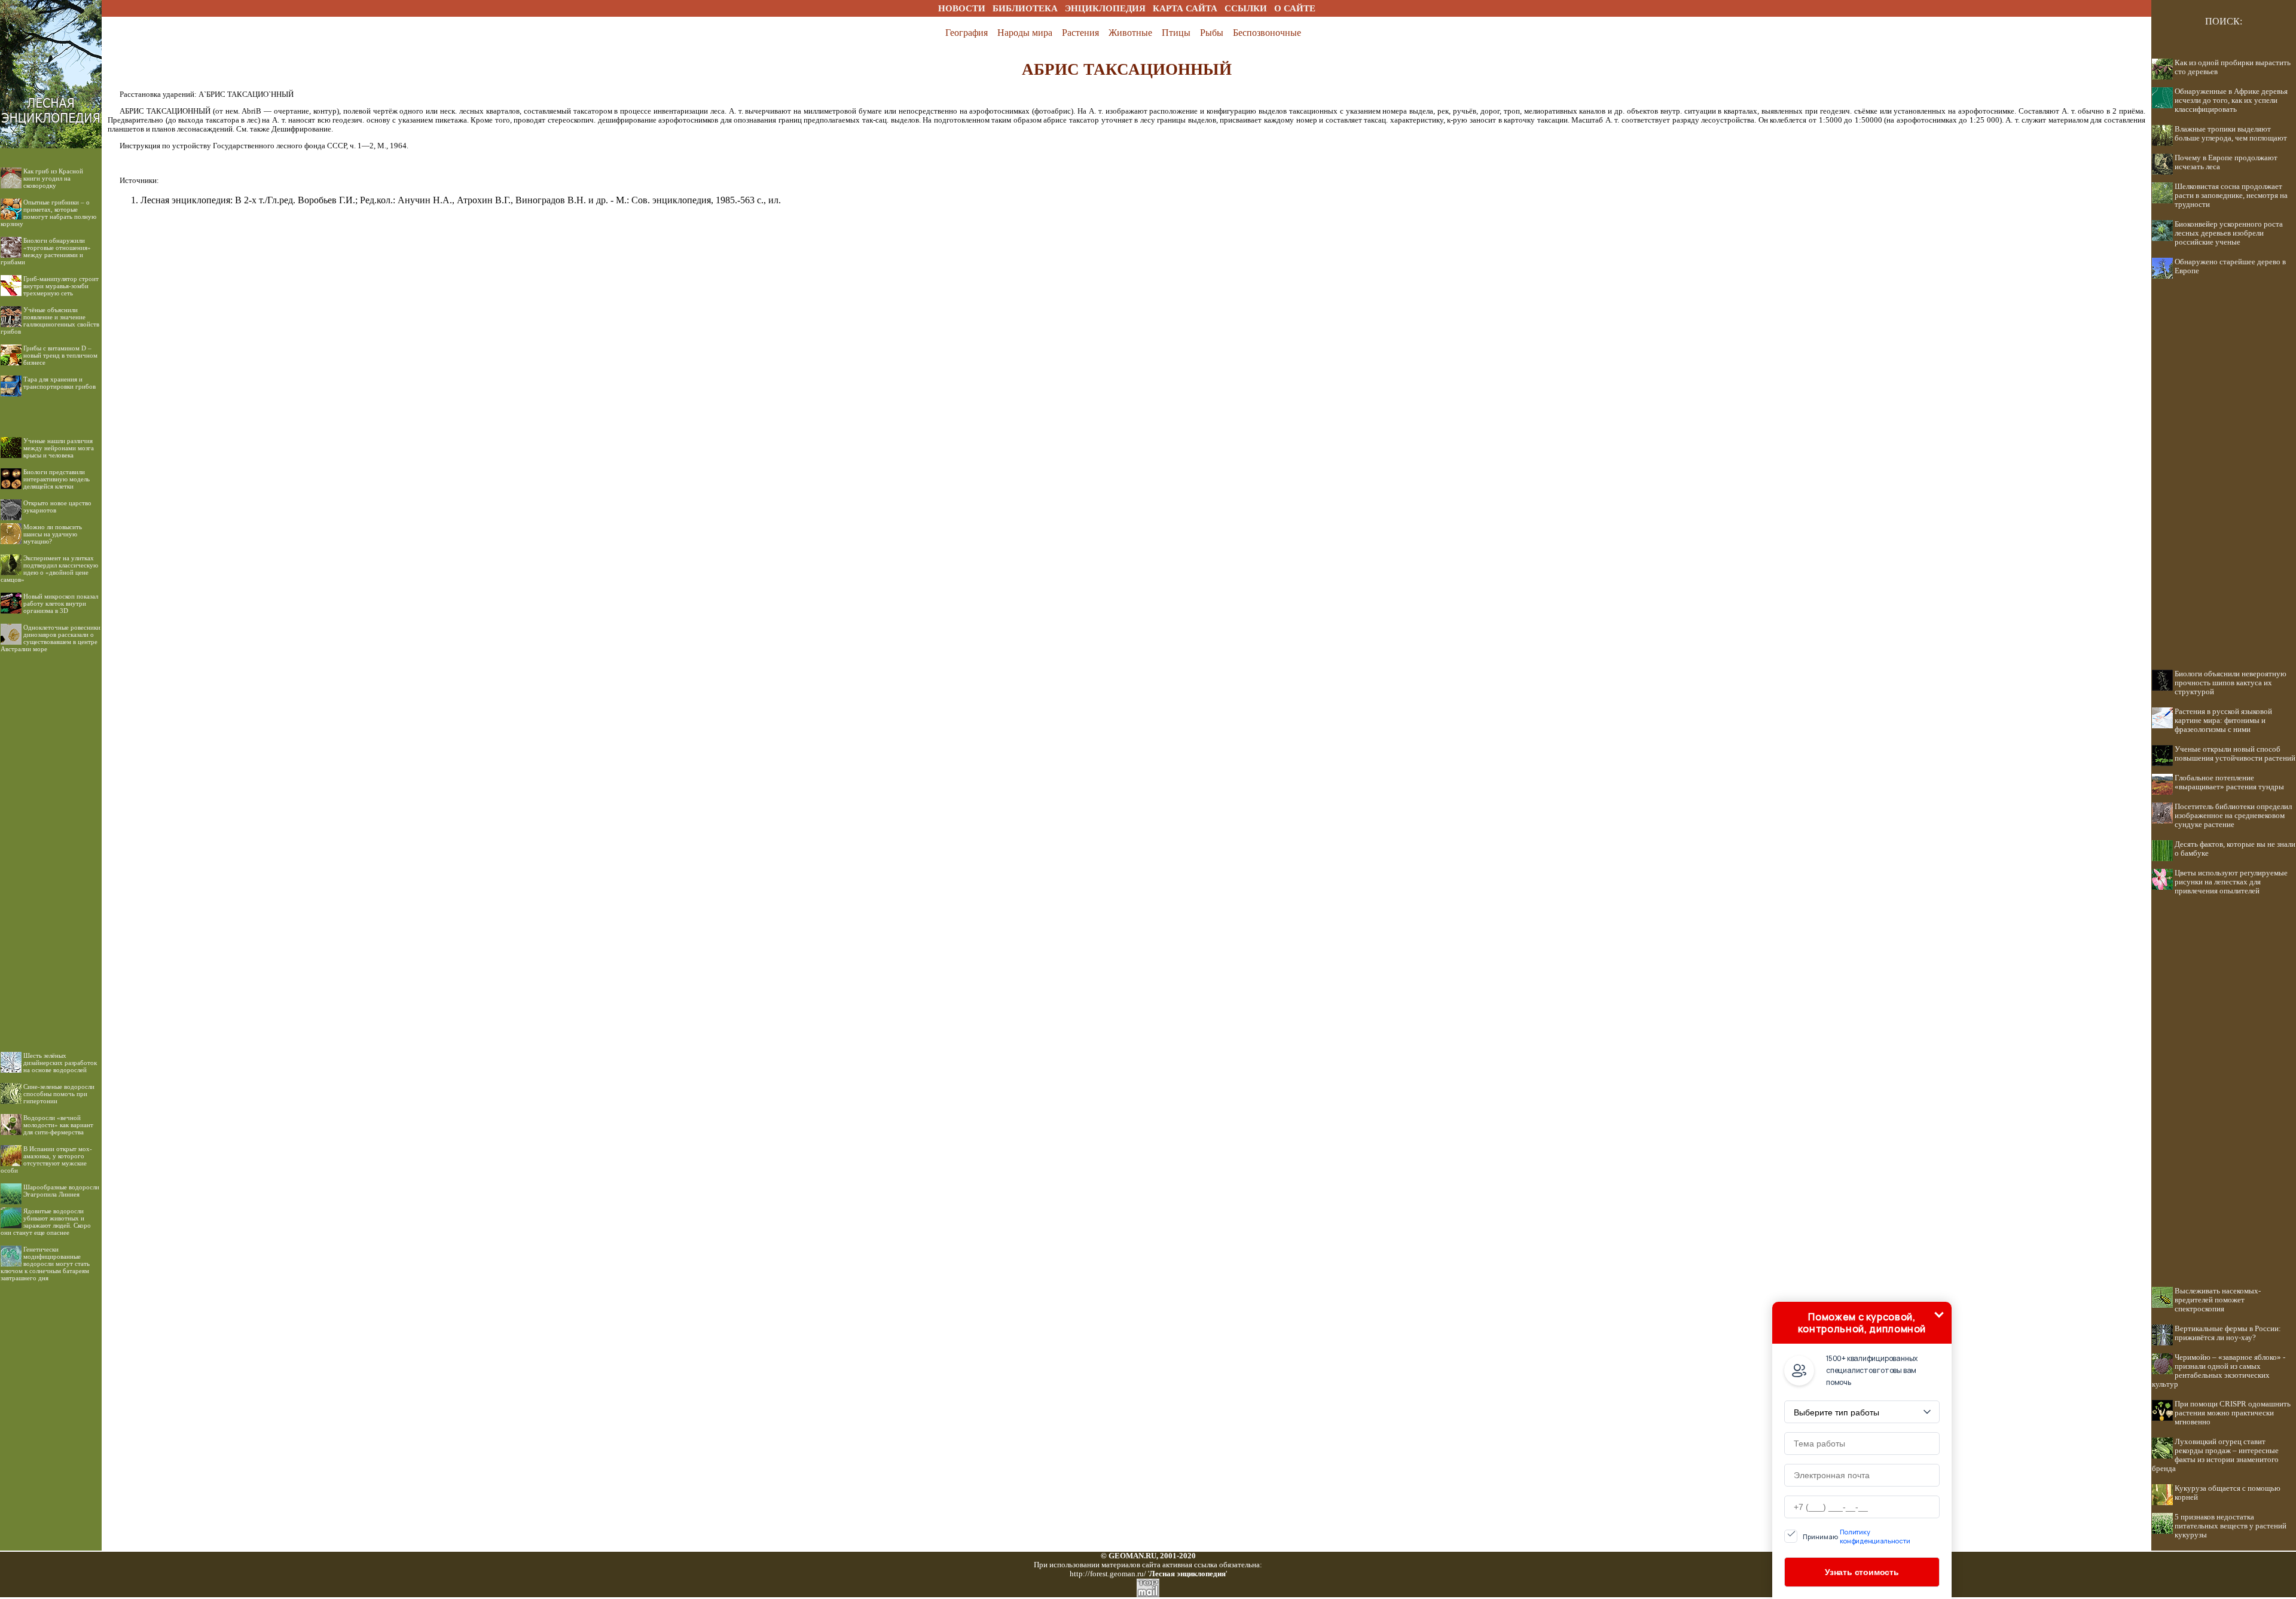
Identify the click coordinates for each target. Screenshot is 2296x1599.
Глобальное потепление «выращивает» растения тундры (2229, 782)
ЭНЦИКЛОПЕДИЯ (1105, 8)
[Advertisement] (51, 843)
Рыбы (1212, 33)
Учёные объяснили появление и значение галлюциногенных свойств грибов (50, 321)
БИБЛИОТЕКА (1025, 8)
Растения (1080, 33)
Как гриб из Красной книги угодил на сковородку (53, 178)
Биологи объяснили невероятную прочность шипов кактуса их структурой (2231, 683)
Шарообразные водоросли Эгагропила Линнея (61, 1191)
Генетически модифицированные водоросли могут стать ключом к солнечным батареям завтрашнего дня (45, 1264)
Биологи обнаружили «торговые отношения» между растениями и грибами (46, 251)
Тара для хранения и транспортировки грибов (59, 383)
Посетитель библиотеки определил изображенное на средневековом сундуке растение (2233, 816)
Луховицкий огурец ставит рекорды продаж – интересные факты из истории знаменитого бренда (2215, 1455)
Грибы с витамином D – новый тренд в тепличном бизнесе (60, 355)
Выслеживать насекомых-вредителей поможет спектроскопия (2218, 1300)
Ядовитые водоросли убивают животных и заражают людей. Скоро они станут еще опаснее (46, 1222)
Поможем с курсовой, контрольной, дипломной (1862, 1323)
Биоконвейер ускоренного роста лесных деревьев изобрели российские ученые (2229, 233)
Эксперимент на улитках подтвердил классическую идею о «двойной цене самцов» (49, 569)
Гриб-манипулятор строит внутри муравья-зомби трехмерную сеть (61, 286)
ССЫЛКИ (1246, 8)
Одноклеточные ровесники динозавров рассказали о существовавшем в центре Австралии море (51, 638)
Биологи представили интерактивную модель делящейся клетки (57, 479)
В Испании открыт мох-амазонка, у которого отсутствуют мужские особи (46, 1159)
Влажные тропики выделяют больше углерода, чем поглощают (2231, 134)
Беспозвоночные (1267, 33)
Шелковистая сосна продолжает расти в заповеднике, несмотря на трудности (2231, 196)
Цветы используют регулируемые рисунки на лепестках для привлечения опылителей (2231, 882)
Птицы (1176, 33)
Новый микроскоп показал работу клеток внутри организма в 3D (61, 603)
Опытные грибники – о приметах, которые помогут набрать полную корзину (48, 213)
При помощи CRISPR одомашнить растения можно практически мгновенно (2233, 1413)
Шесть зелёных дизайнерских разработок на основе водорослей (60, 1063)
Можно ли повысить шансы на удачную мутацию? (53, 534)
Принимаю (1857, 1536)
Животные (1130, 33)
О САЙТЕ (1295, 8)
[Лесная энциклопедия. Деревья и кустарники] (51, 13)
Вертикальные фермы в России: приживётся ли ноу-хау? (2228, 1333)
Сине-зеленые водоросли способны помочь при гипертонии (59, 1094)
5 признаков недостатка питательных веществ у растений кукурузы (2231, 1526)
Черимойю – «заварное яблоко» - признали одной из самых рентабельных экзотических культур (2219, 1371)
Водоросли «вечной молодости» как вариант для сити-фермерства (58, 1125)
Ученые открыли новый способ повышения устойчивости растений (2235, 754)
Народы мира (1025, 33)
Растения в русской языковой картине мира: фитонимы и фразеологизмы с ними (2223, 721)
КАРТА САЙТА (1185, 8)
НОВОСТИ (962, 8)
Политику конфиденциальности (1875, 1536)
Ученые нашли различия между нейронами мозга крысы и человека (59, 448)
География (967, 33)
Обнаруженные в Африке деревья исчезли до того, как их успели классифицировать (2231, 100)
